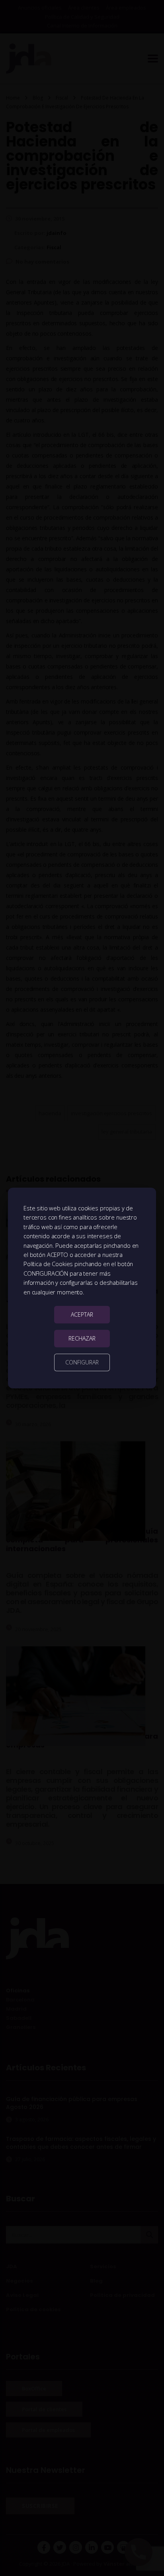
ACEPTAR (82, 1314)
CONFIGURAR (82, 1362)
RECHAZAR (82, 1338)
